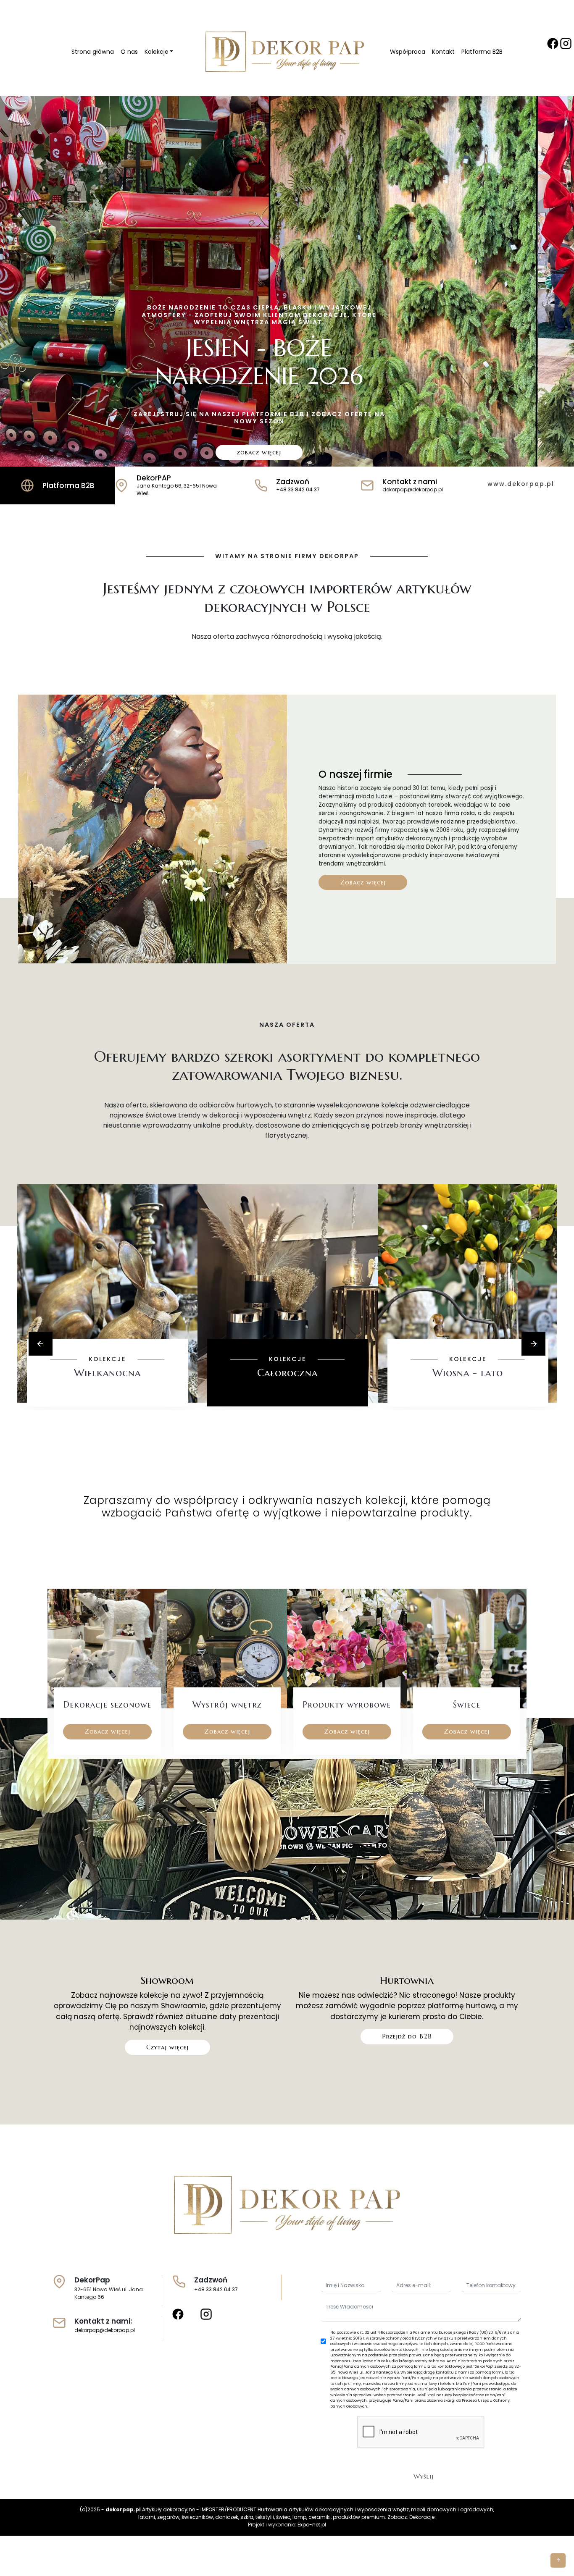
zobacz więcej (259, 452)
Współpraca (408, 52)
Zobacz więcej (363, 882)
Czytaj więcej (167, 2047)
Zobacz (107, 1398)
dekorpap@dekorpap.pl (105, 2330)
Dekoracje (422, 2517)
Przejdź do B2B (407, 2036)
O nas (129, 52)
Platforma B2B (482, 52)
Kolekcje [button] (157, 52)
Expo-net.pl (312, 2525)
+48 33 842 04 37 (216, 2289)
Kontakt (443, 52)
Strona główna (93, 52)
